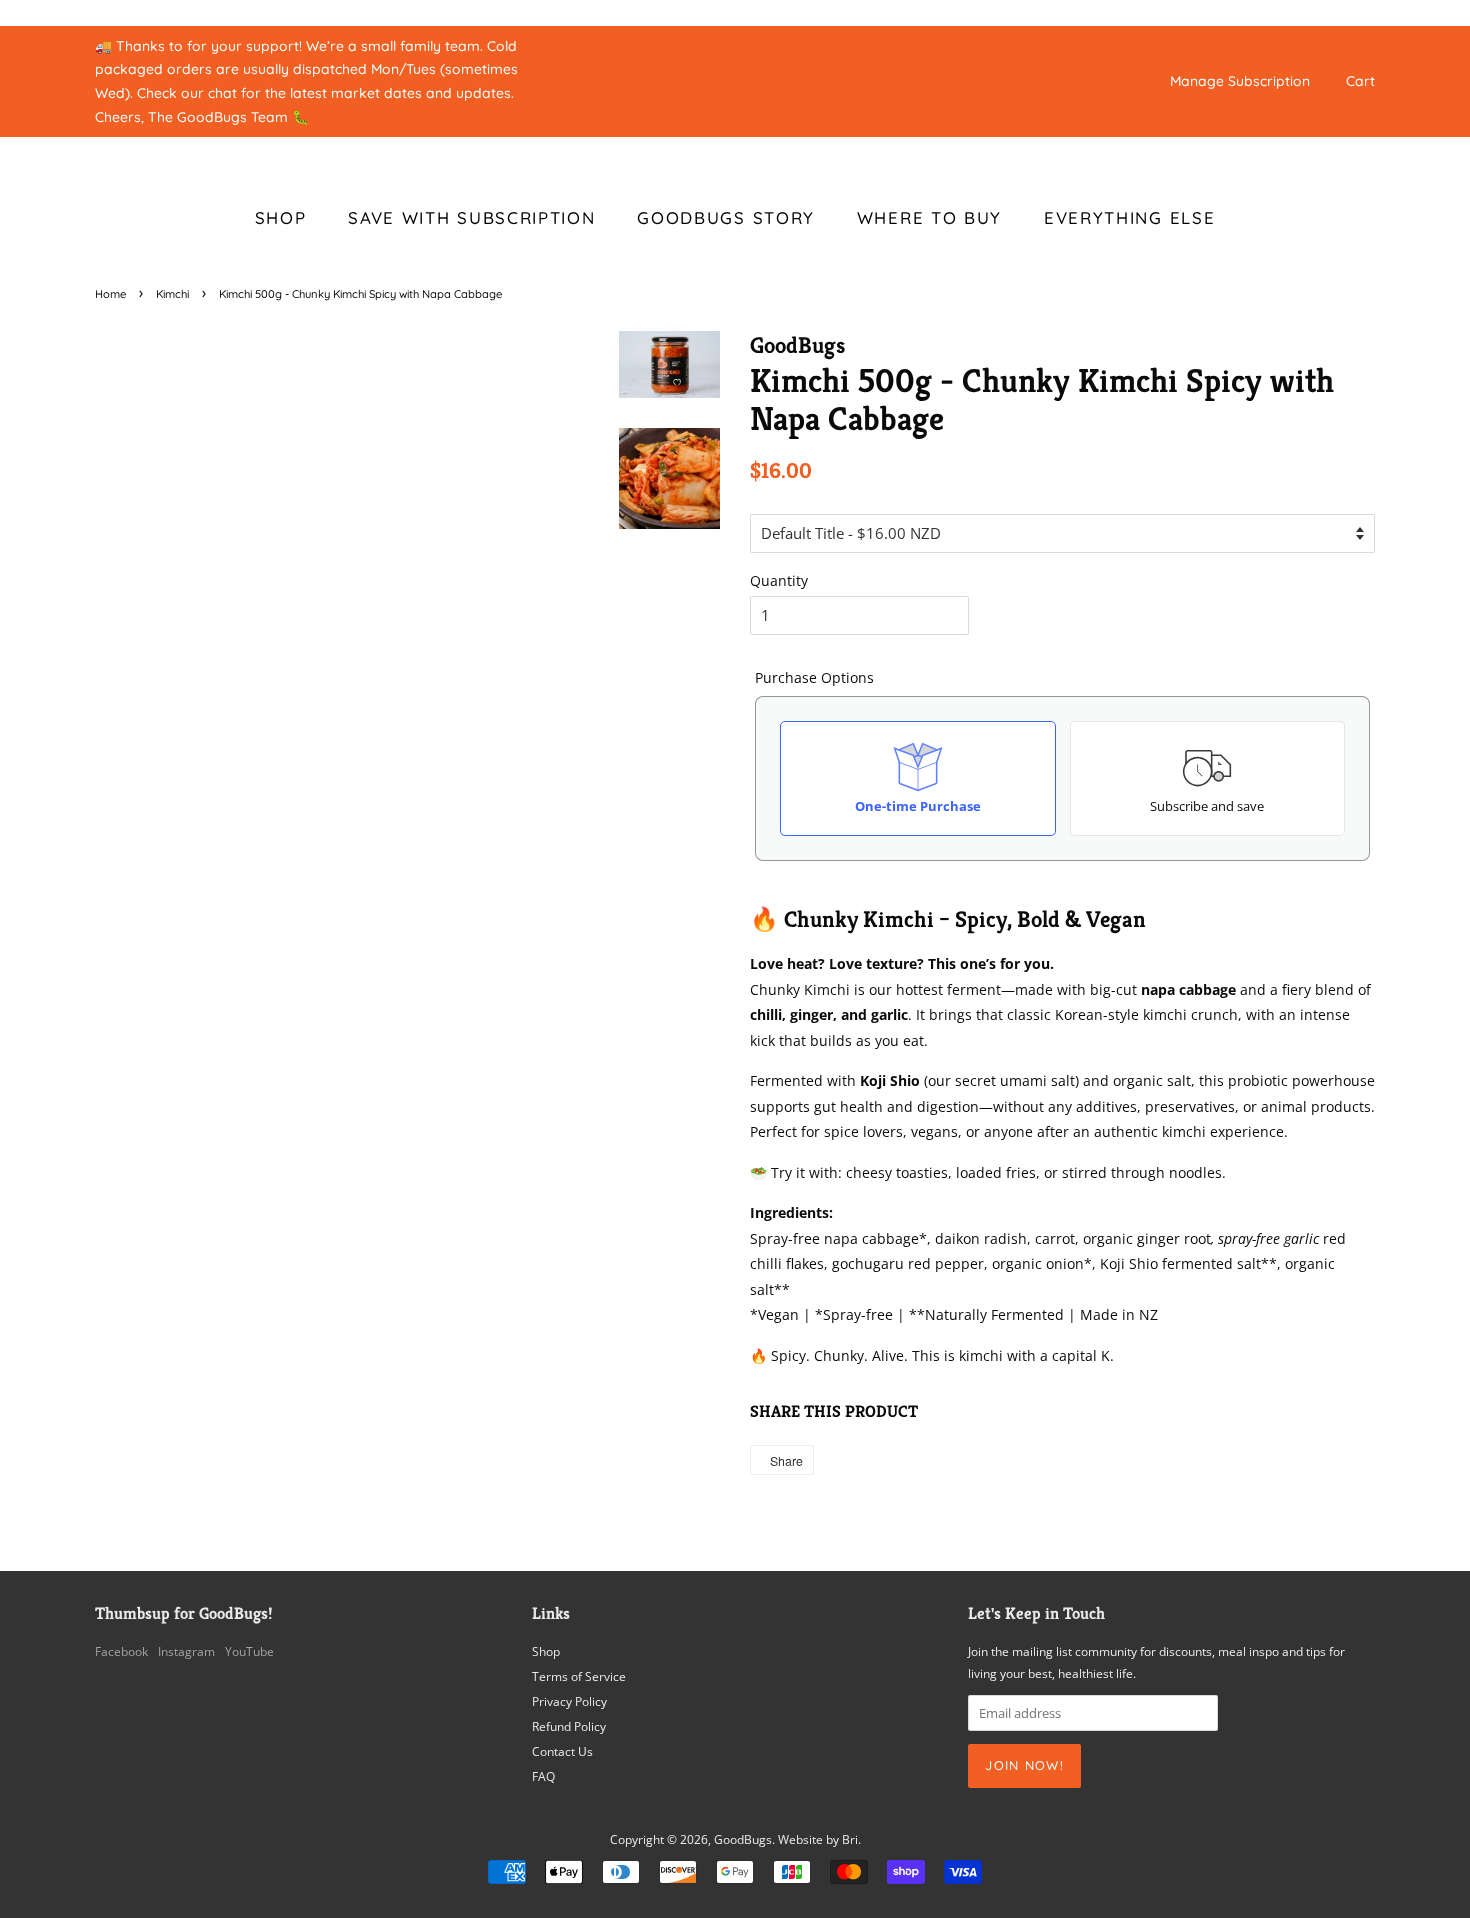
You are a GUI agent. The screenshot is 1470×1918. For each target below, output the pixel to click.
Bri (850, 1839)
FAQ (543, 1776)
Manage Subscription (1240, 80)
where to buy (929, 217)
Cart (1360, 80)
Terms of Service (579, 1676)
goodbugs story (726, 217)
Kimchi (172, 294)
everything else (1130, 217)
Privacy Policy (569, 1701)
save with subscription (471, 217)
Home (110, 294)
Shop (546, 1651)
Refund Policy (569, 1726)
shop (281, 217)
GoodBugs (743, 1839)
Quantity (779, 580)
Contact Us (562, 1751)
